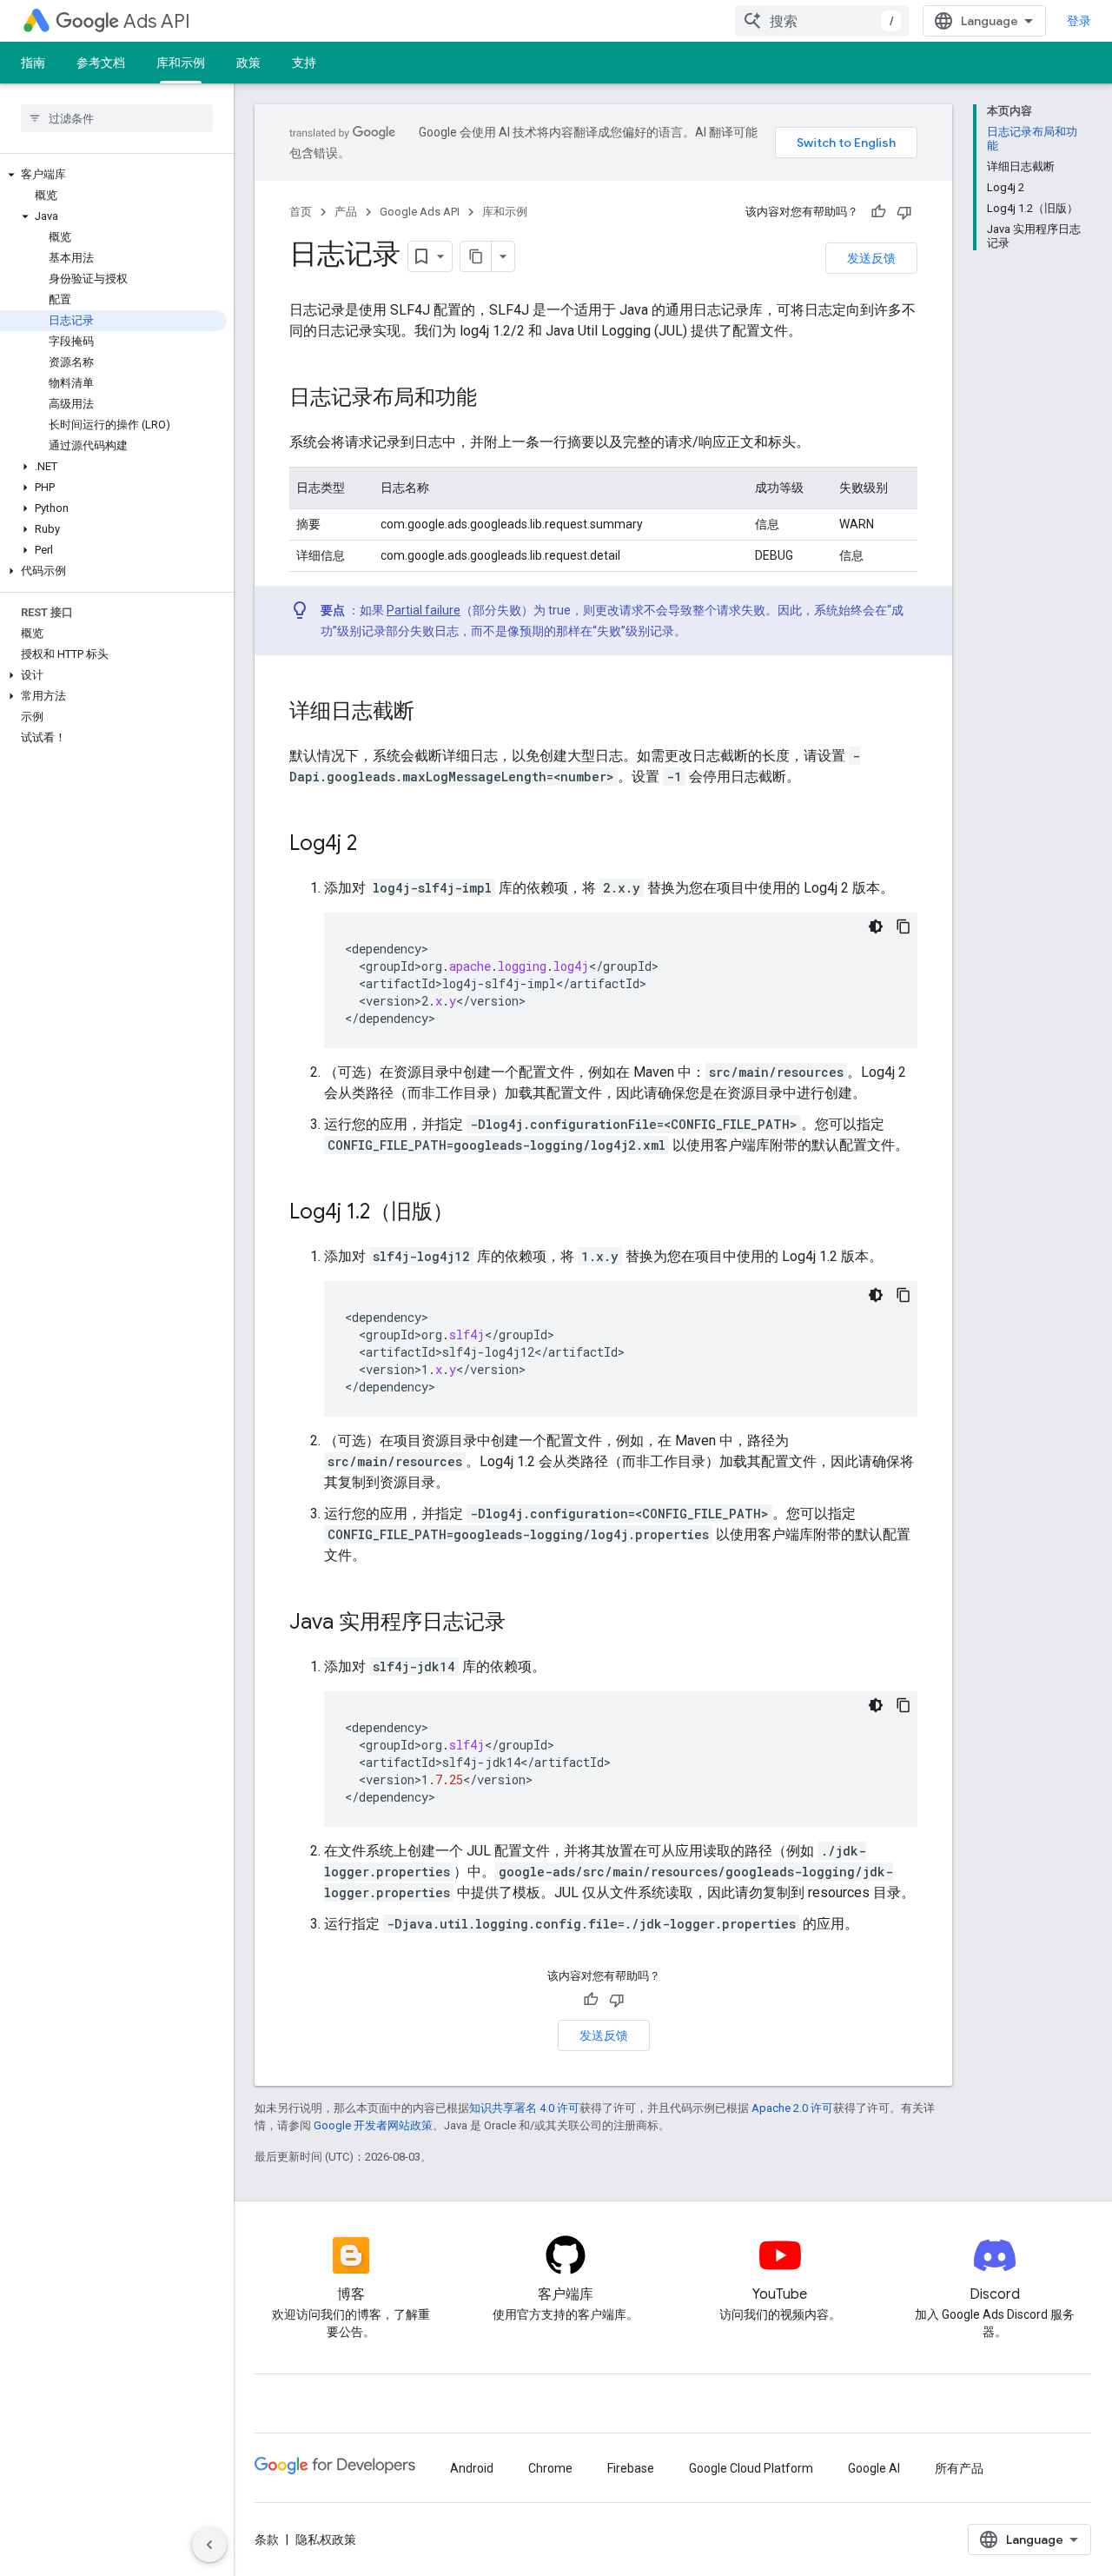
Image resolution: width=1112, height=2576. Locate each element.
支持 (304, 63)
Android (472, 2468)
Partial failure (424, 610)
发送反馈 (871, 258)
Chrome (550, 2468)
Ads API (157, 21)
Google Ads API (420, 212)
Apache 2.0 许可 (792, 2108)
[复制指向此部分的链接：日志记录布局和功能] (494, 399)
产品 (346, 212)
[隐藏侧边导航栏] (209, 2545)
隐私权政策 (326, 2539)
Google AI (874, 2468)
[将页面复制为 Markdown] (476, 256)
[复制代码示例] (903, 926)
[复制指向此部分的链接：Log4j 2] (374, 845)
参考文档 (101, 63)
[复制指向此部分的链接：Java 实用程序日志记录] (523, 1623)
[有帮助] (878, 212)
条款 (267, 2539)
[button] (113, 175)
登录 (1079, 21)
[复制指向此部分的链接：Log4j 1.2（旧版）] (471, 1213)
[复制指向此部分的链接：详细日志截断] (432, 713)
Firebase (631, 2468)
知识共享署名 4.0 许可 (524, 2108)
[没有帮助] (904, 212)
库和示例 (181, 63)
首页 (301, 212)
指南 (33, 63)
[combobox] (822, 21)
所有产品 (959, 2468)
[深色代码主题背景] (876, 926)
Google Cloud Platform (751, 2468)
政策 (248, 63)
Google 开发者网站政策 (373, 2125)
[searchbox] (117, 118)
